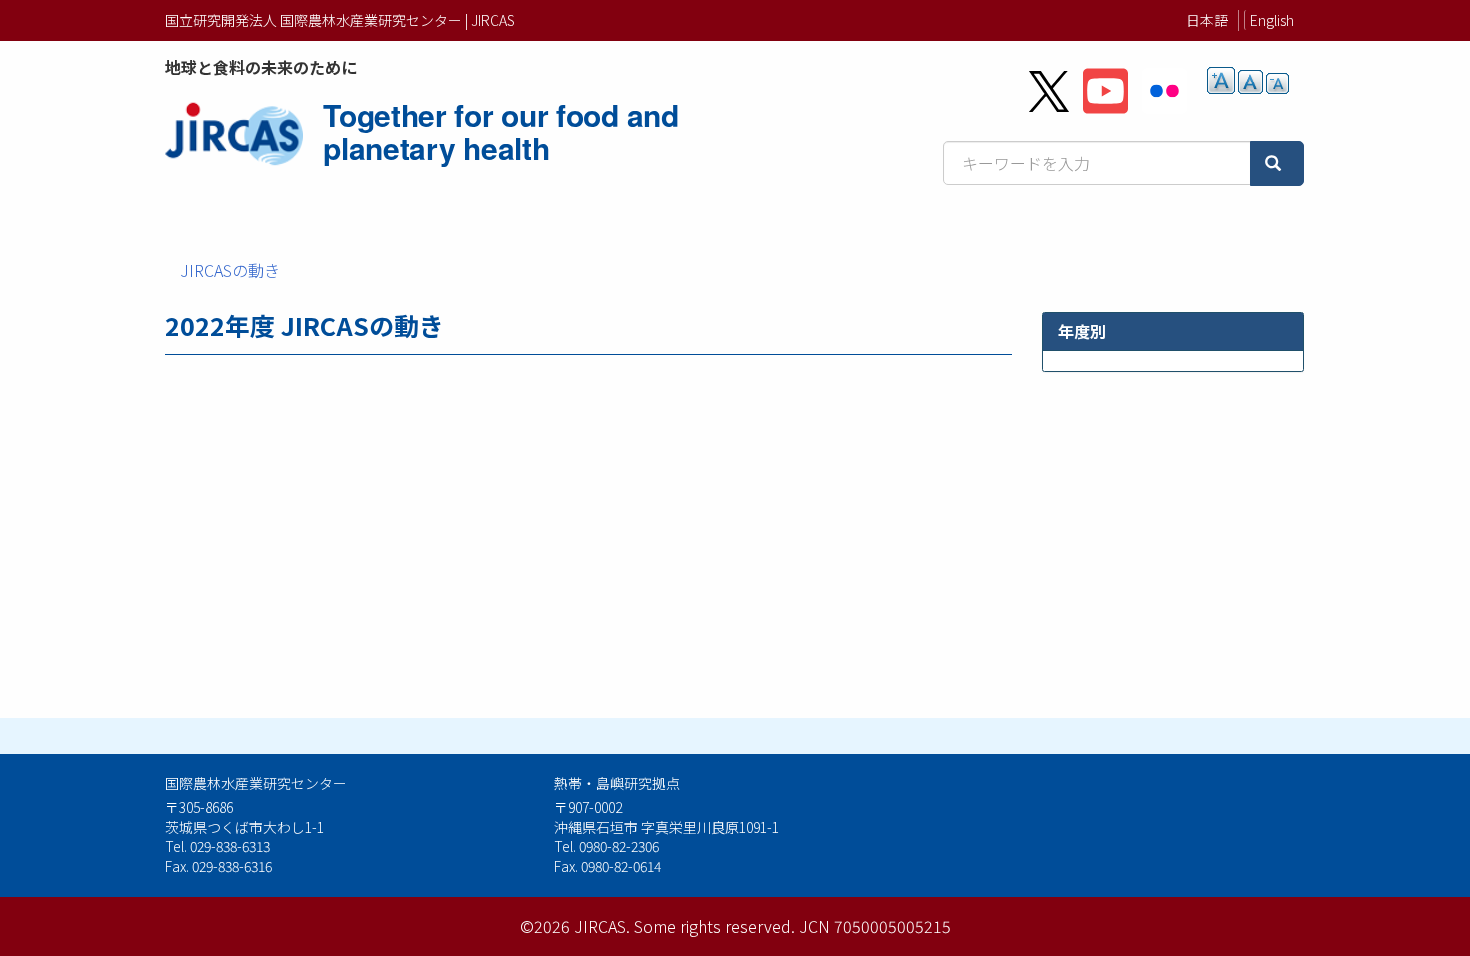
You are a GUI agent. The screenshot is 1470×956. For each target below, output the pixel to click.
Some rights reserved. (714, 926)
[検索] (1277, 163)
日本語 (1207, 20)
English (1272, 20)
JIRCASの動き (230, 270)
